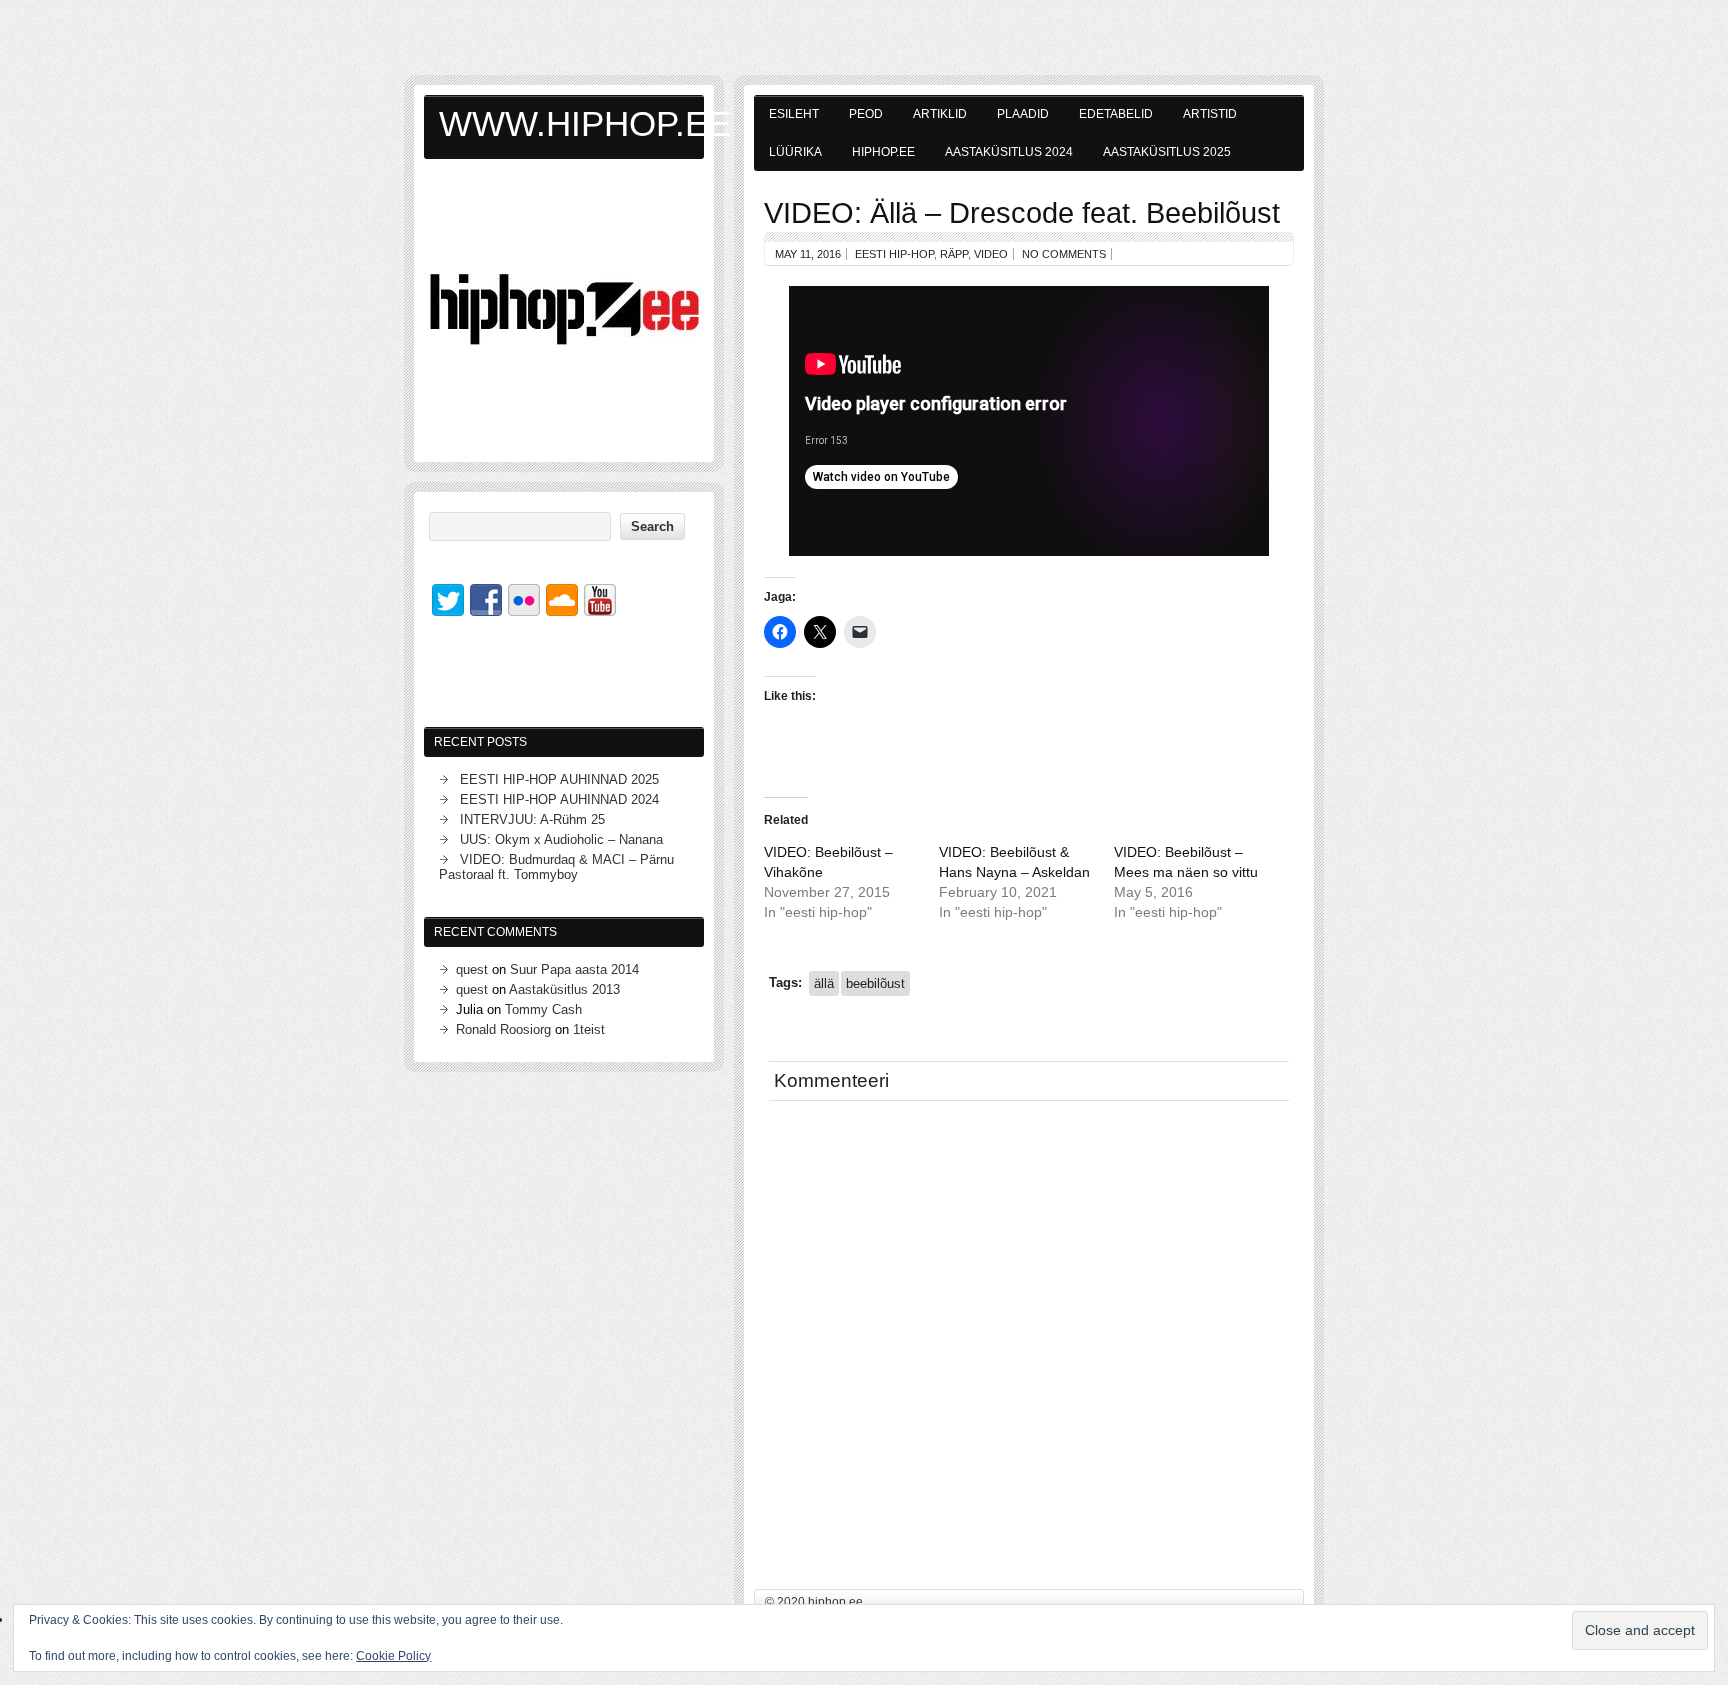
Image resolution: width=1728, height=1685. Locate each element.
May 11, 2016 (808, 254)
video (991, 254)
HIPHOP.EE (883, 152)
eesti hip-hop (894, 254)
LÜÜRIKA (795, 152)
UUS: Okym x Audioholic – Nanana (561, 839)
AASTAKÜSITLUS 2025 (1167, 152)
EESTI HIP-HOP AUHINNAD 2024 (559, 799)
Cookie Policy (393, 1656)
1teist (589, 1029)
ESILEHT (794, 114)
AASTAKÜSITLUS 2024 (1009, 152)
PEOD (866, 114)
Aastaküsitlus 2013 (564, 989)
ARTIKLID (940, 114)
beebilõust (875, 983)
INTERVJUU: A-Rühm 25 (532, 819)
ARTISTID (1210, 114)
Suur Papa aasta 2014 (574, 969)
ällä (824, 983)
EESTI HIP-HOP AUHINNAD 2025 (559, 779)
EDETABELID (1116, 114)
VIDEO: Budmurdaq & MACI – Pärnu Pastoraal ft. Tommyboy (556, 867)
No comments (1064, 254)
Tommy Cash (543, 1009)
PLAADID (1023, 114)
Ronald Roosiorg (503, 1029)
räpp (954, 254)
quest (472, 969)
